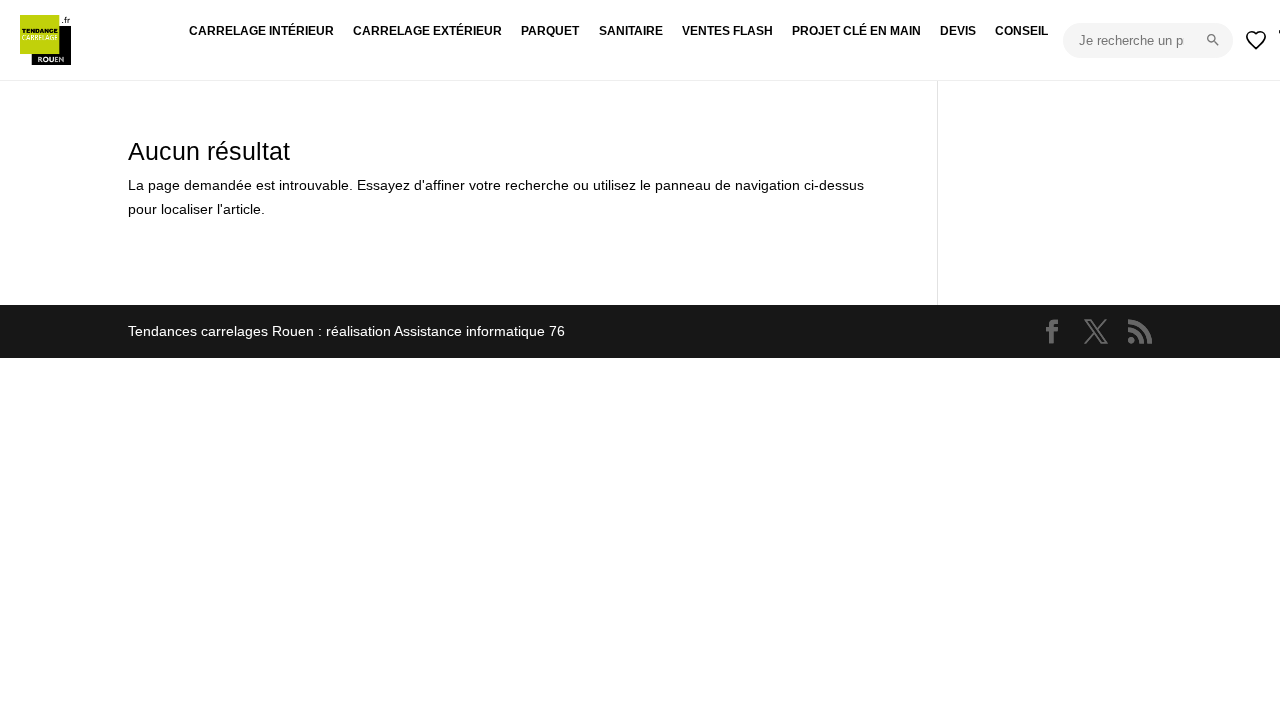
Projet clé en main (856, 31)
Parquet (550, 31)
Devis (958, 31)
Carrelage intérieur (261, 31)
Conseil (1021, 31)
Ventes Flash (727, 31)
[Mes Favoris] (1256, 40)
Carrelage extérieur (427, 31)
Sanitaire (631, 31)
